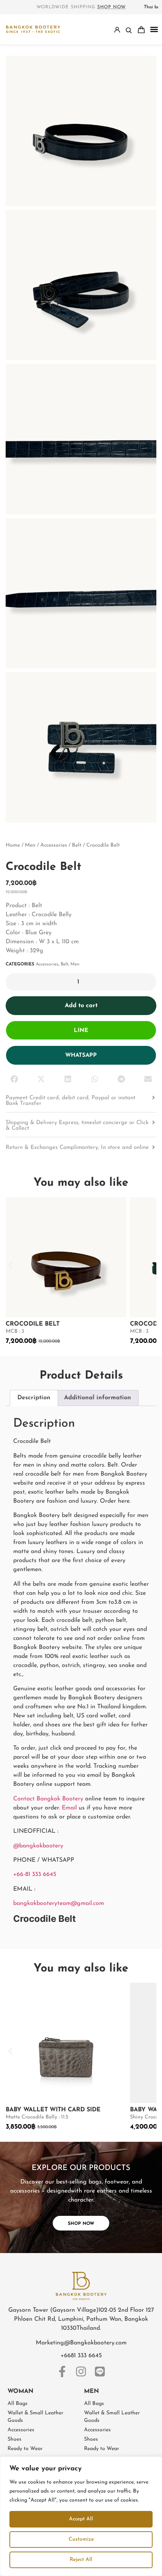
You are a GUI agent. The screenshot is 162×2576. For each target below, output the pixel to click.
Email (69, 1808)
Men (30, 845)
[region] (81, 2516)
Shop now (112, 7)
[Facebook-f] (62, 2371)
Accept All (81, 2519)
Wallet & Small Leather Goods (35, 2417)
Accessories (54, 845)
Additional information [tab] (98, 1398)
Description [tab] (34, 1398)
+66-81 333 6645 (35, 1874)
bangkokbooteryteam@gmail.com (60, 1903)
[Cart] (141, 30)
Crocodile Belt (33, 1324)
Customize (81, 2539)
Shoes (15, 2439)
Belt (77, 845)
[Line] (100, 2371)
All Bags (18, 2404)
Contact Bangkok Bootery (48, 1799)
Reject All (81, 2560)
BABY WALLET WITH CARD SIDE (53, 2110)
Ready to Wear (25, 2449)
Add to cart (81, 1006)
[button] (154, 30)
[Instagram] (81, 2371)
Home (13, 845)
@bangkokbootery (38, 1846)
